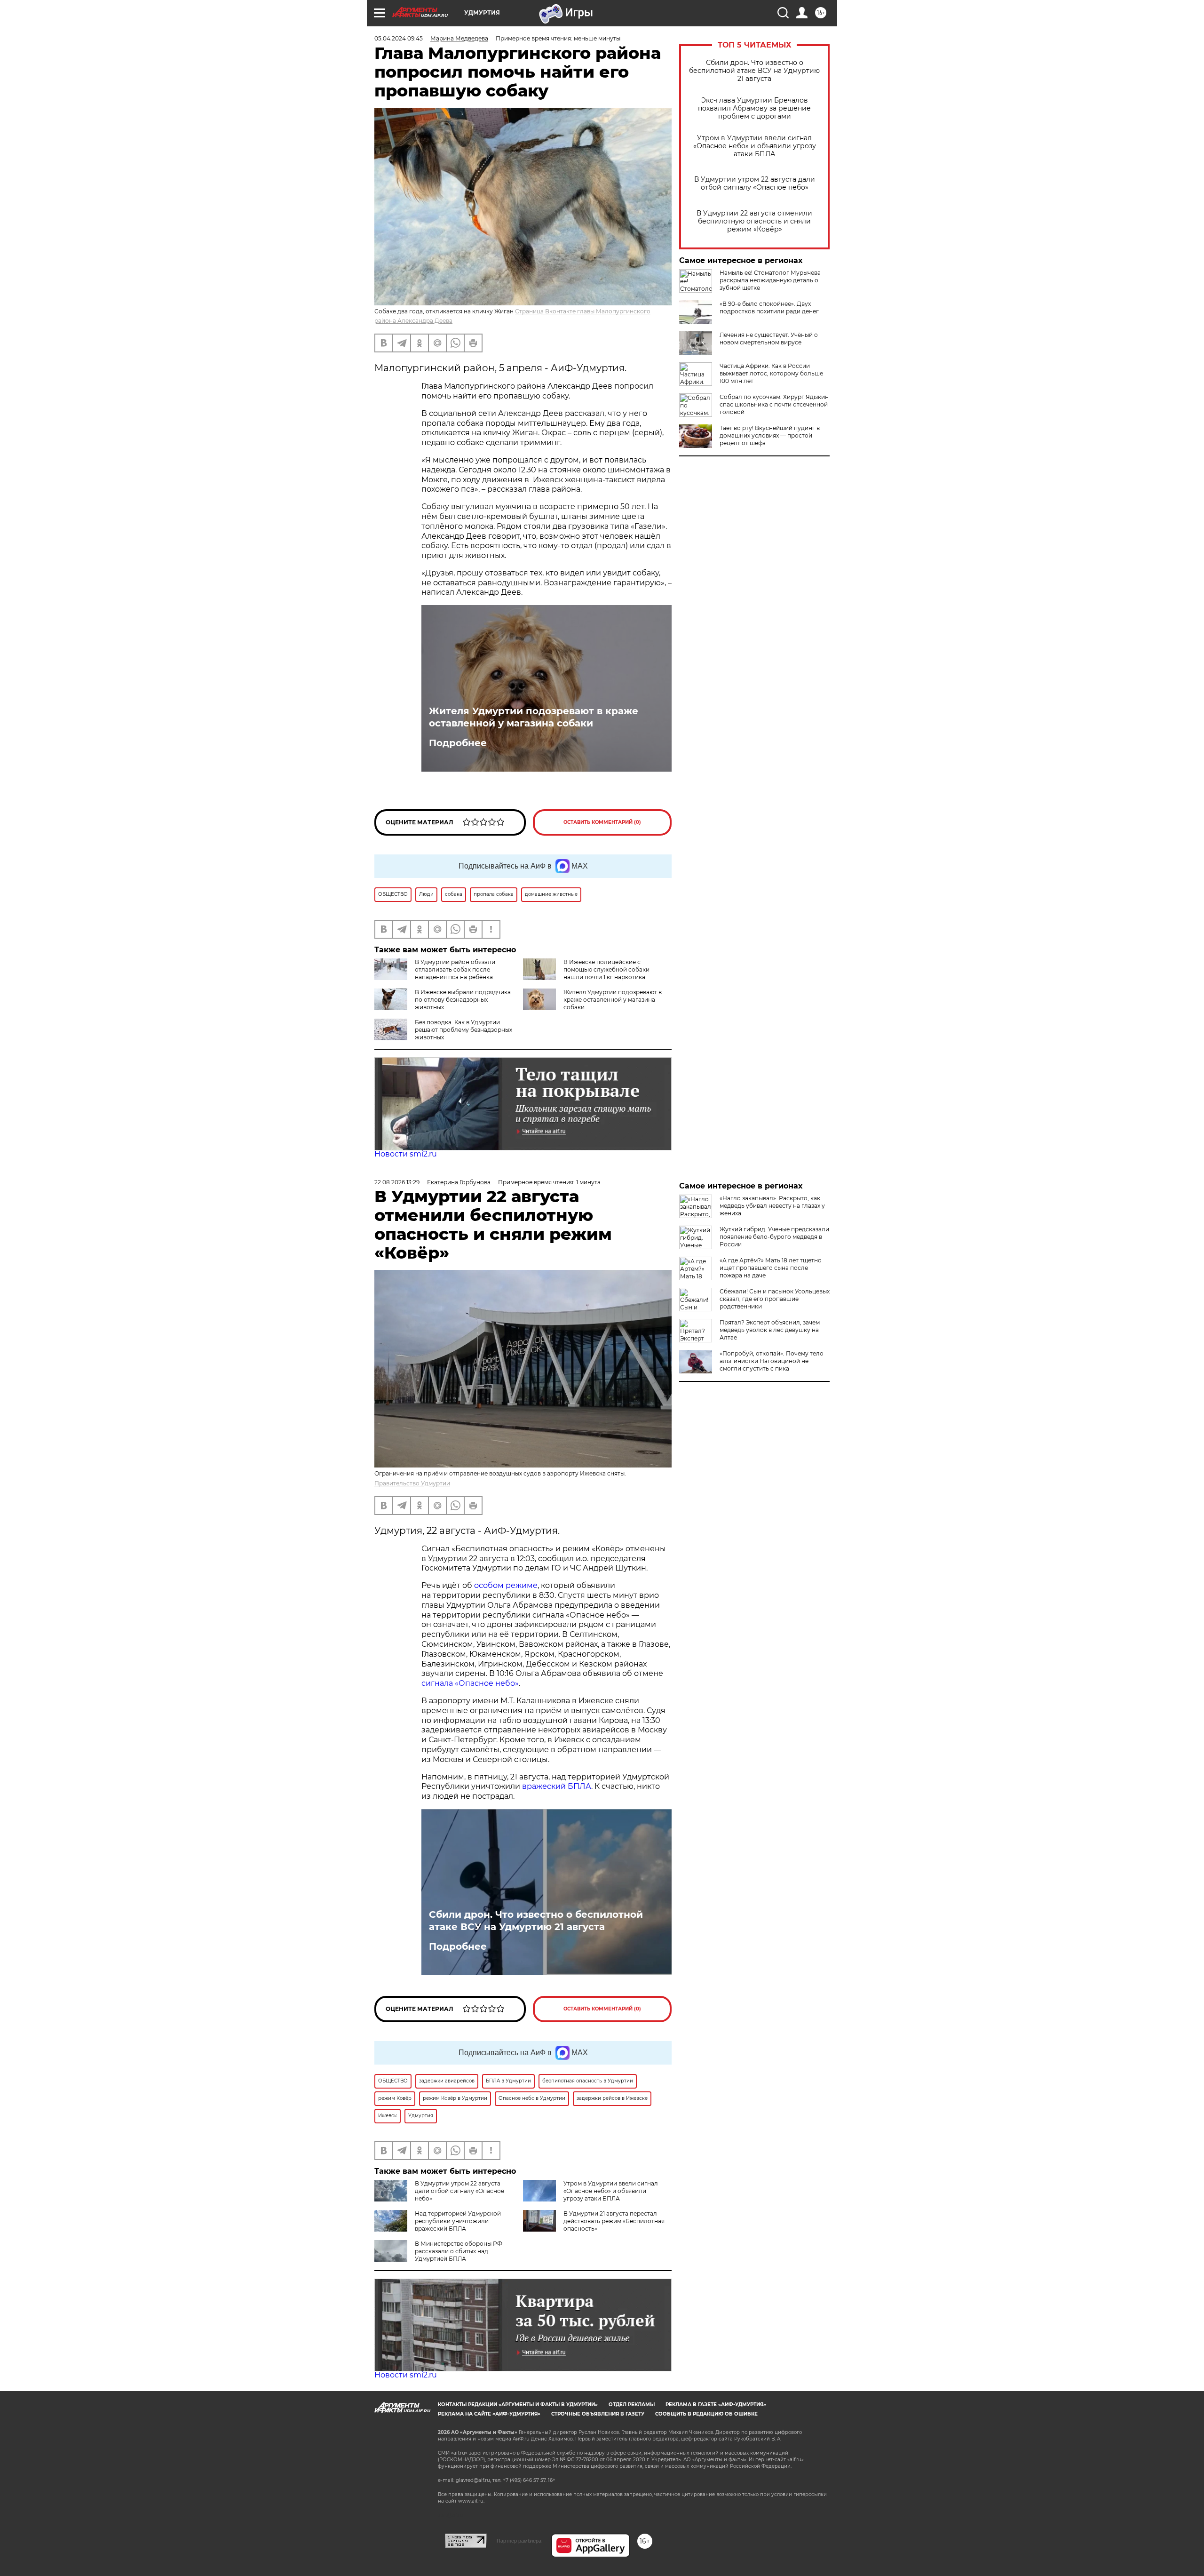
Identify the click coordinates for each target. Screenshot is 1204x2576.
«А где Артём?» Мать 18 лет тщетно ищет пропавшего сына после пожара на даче (771, 1268)
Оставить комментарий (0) (602, 822)
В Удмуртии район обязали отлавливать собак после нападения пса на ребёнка (455, 969)
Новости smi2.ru (406, 1154)
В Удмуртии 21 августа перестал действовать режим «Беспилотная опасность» (614, 2221)
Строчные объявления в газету (598, 2414)
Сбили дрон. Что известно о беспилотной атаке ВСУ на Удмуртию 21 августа (754, 71)
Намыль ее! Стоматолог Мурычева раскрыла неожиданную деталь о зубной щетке (770, 280)
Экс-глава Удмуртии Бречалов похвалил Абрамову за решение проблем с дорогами (754, 108)
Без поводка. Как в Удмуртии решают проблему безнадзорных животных (463, 1030)
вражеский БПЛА (557, 1786)
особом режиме (506, 1585)
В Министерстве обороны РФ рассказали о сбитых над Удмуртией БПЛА (459, 2251)
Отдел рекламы (632, 2405)
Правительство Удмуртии (412, 1483)
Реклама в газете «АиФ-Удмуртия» (716, 2405)
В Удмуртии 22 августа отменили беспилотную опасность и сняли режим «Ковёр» (754, 221)
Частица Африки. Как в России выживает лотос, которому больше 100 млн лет (771, 373)
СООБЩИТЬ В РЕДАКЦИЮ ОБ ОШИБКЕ (706, 2414)
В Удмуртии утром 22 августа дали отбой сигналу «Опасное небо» (755, 183)
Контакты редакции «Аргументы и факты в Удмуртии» (518, 2405)
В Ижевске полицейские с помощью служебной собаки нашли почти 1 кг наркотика (606, 969)
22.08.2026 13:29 (397, 1182)
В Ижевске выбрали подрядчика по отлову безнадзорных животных (463, 1000)
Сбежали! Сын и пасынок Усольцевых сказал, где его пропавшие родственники (775, 1299)
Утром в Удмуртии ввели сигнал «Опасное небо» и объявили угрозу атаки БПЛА (755, 146)
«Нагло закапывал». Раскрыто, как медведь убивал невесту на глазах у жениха (772, 1206)
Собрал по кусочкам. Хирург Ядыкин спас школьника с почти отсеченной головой (774, 404)
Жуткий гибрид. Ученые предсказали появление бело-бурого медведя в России (774, 1237)
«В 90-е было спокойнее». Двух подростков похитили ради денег (769, 307)
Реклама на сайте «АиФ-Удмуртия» (489, 2414)
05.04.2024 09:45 (399, 38)
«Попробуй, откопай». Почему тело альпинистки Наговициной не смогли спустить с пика (772, 1361)
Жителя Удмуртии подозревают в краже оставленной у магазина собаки (534, 717)
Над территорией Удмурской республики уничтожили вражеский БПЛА (458, 2221)
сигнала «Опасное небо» (470, 1683)
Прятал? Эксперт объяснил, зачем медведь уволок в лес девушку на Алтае (770, 1330)
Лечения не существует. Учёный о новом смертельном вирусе (769, 339)
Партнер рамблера (519, 2541)
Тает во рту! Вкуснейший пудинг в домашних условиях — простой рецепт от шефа (770, 435)
